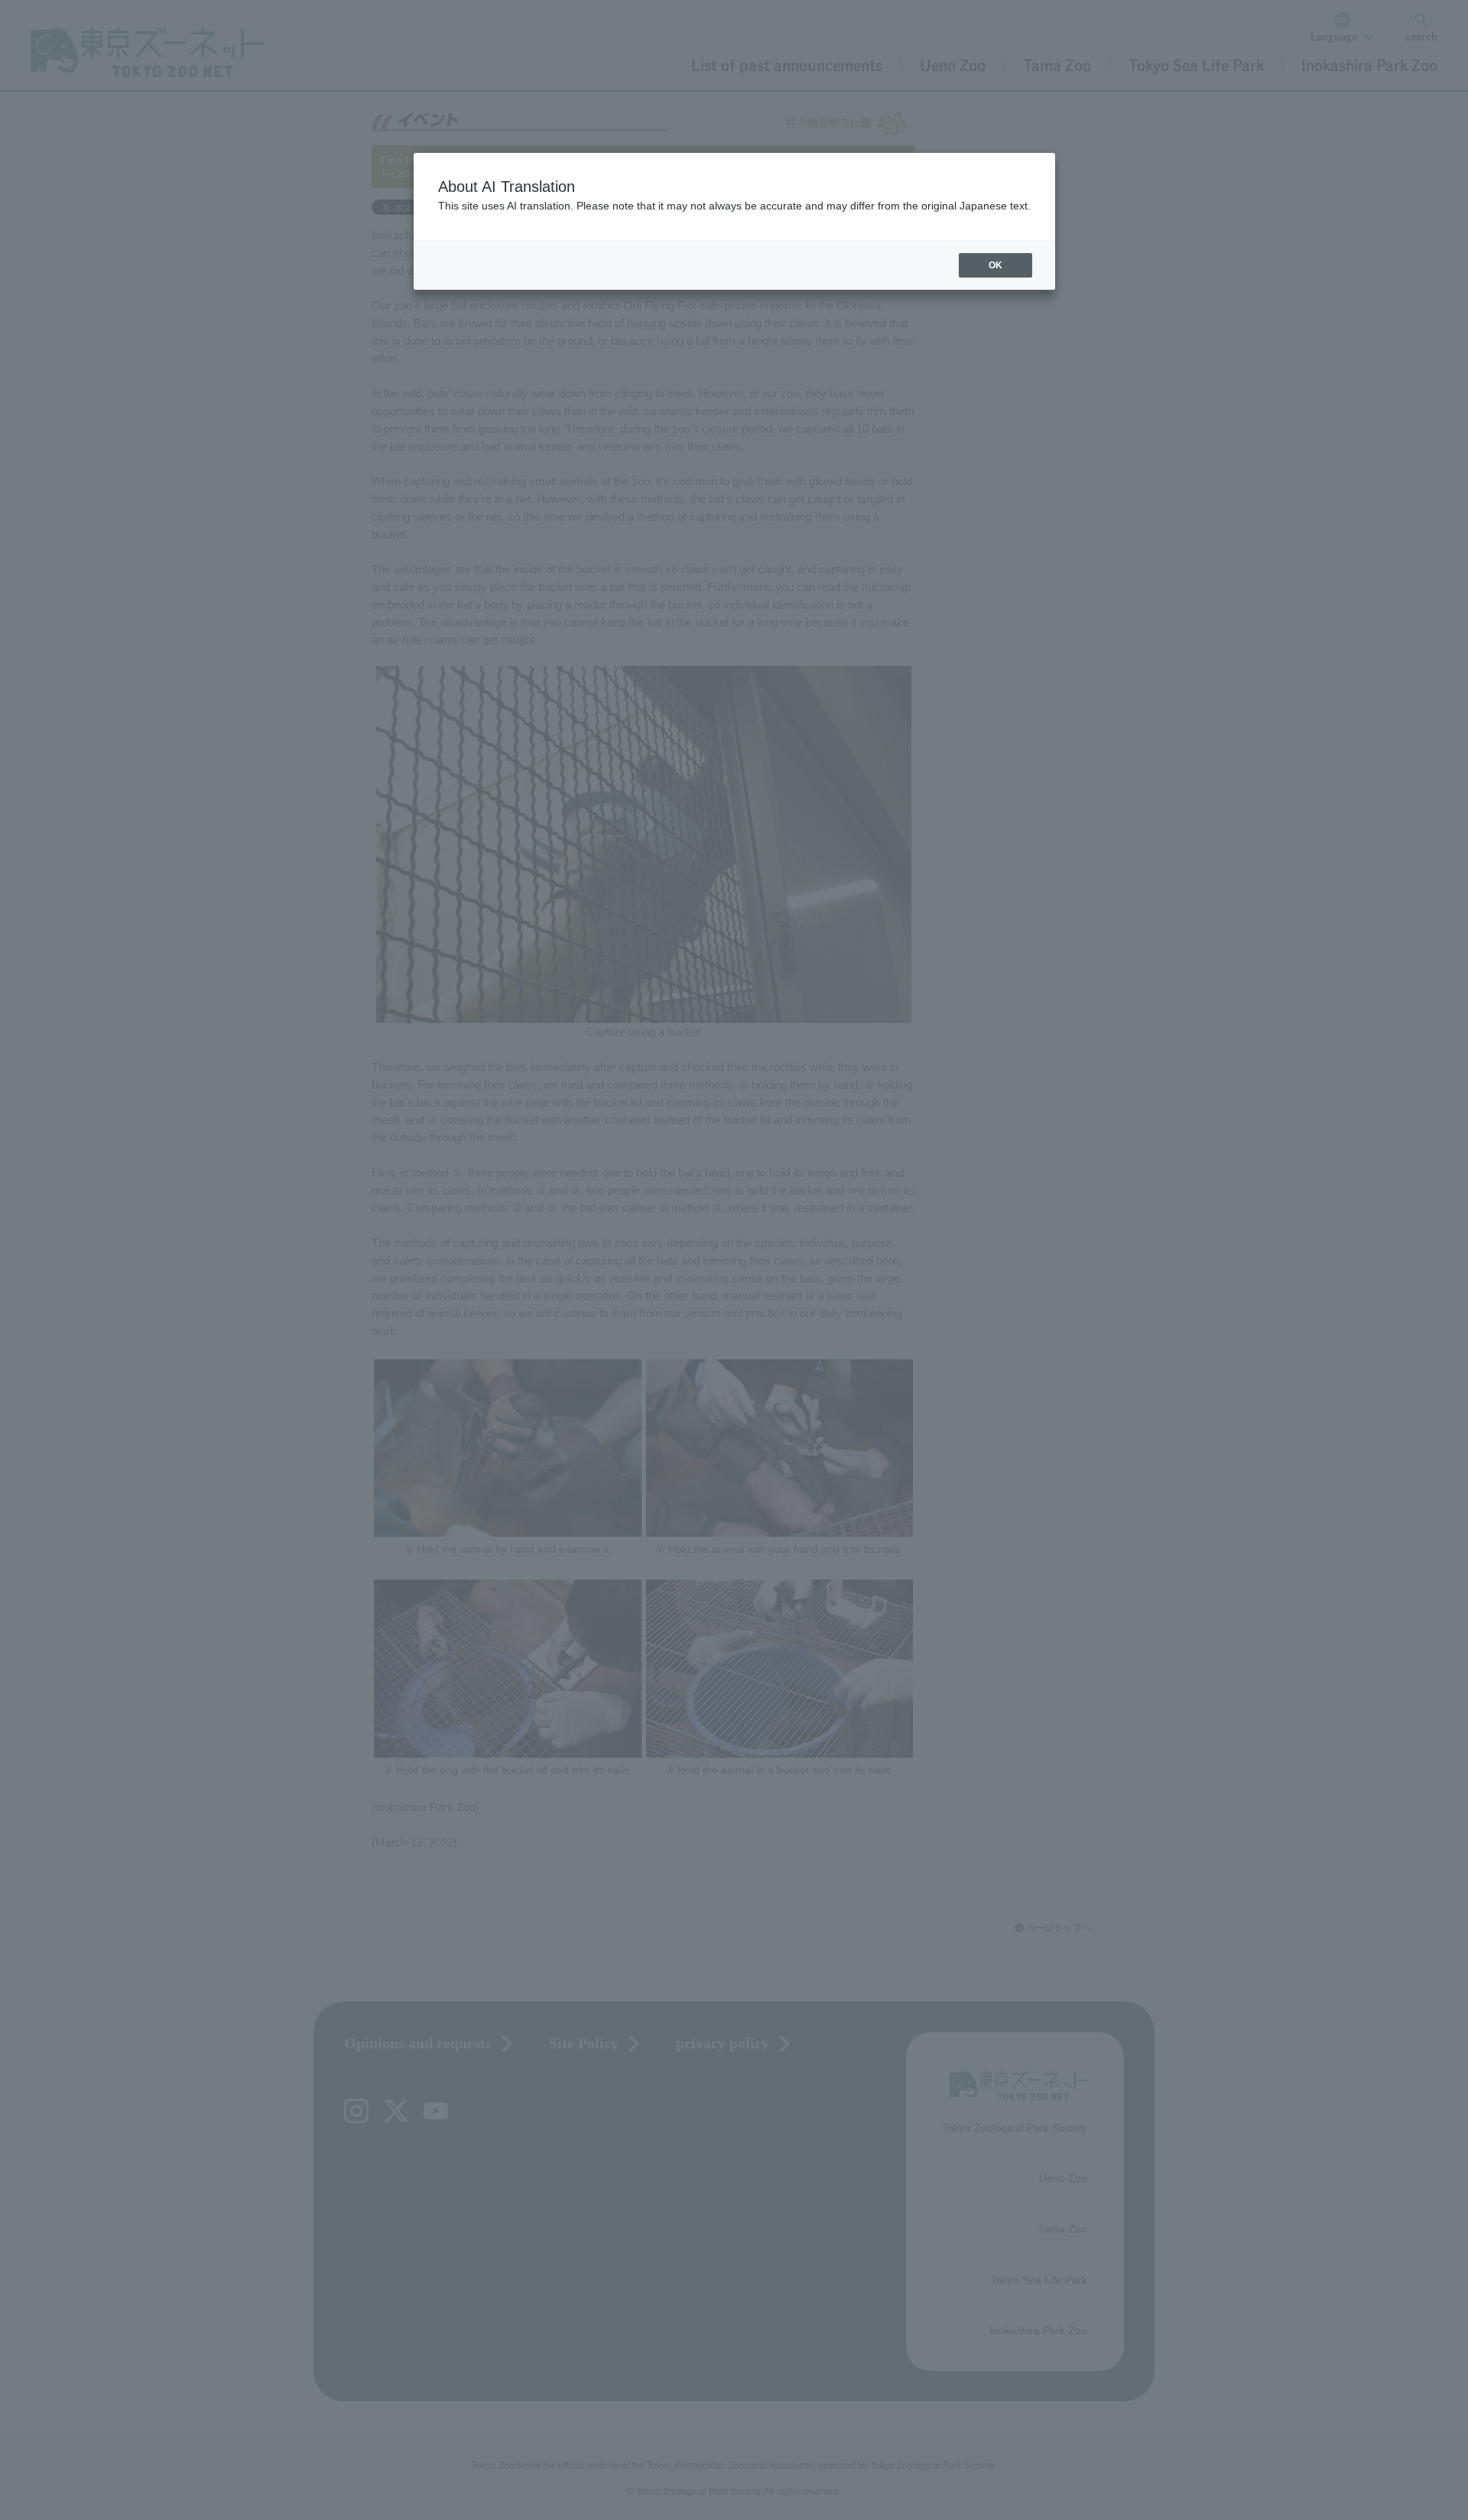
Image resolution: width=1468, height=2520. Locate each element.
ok (995, 265)
